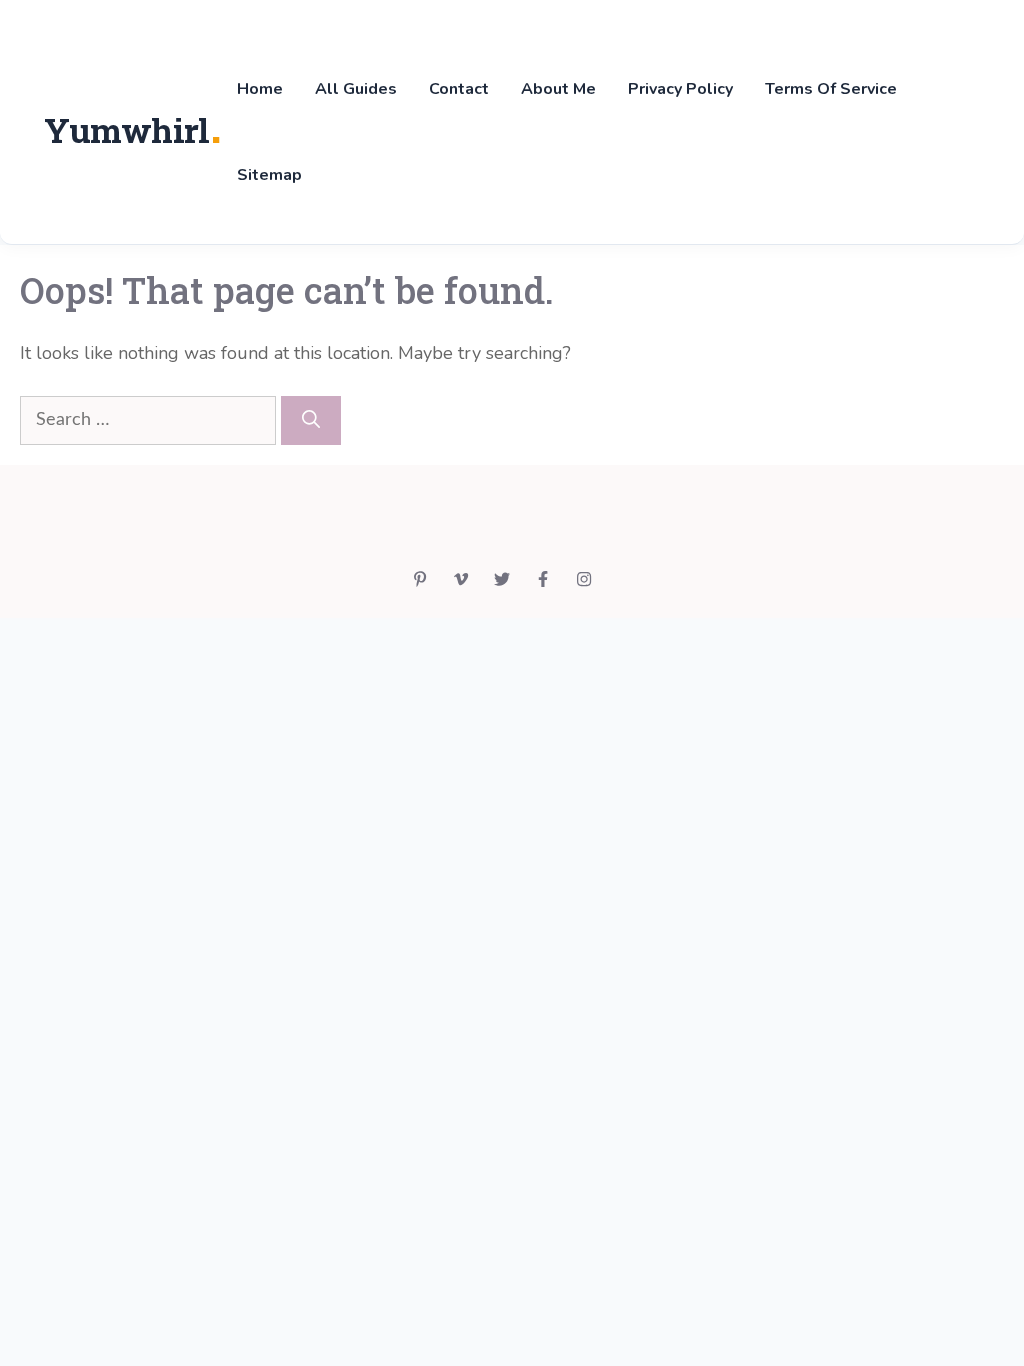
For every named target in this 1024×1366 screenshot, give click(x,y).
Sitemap (269, 175)
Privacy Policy (680, 89)
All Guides (356, 89)
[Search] (311, 420)
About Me (558, 89)
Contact (459, 89)
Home (260, 89)
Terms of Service (831, 89)
